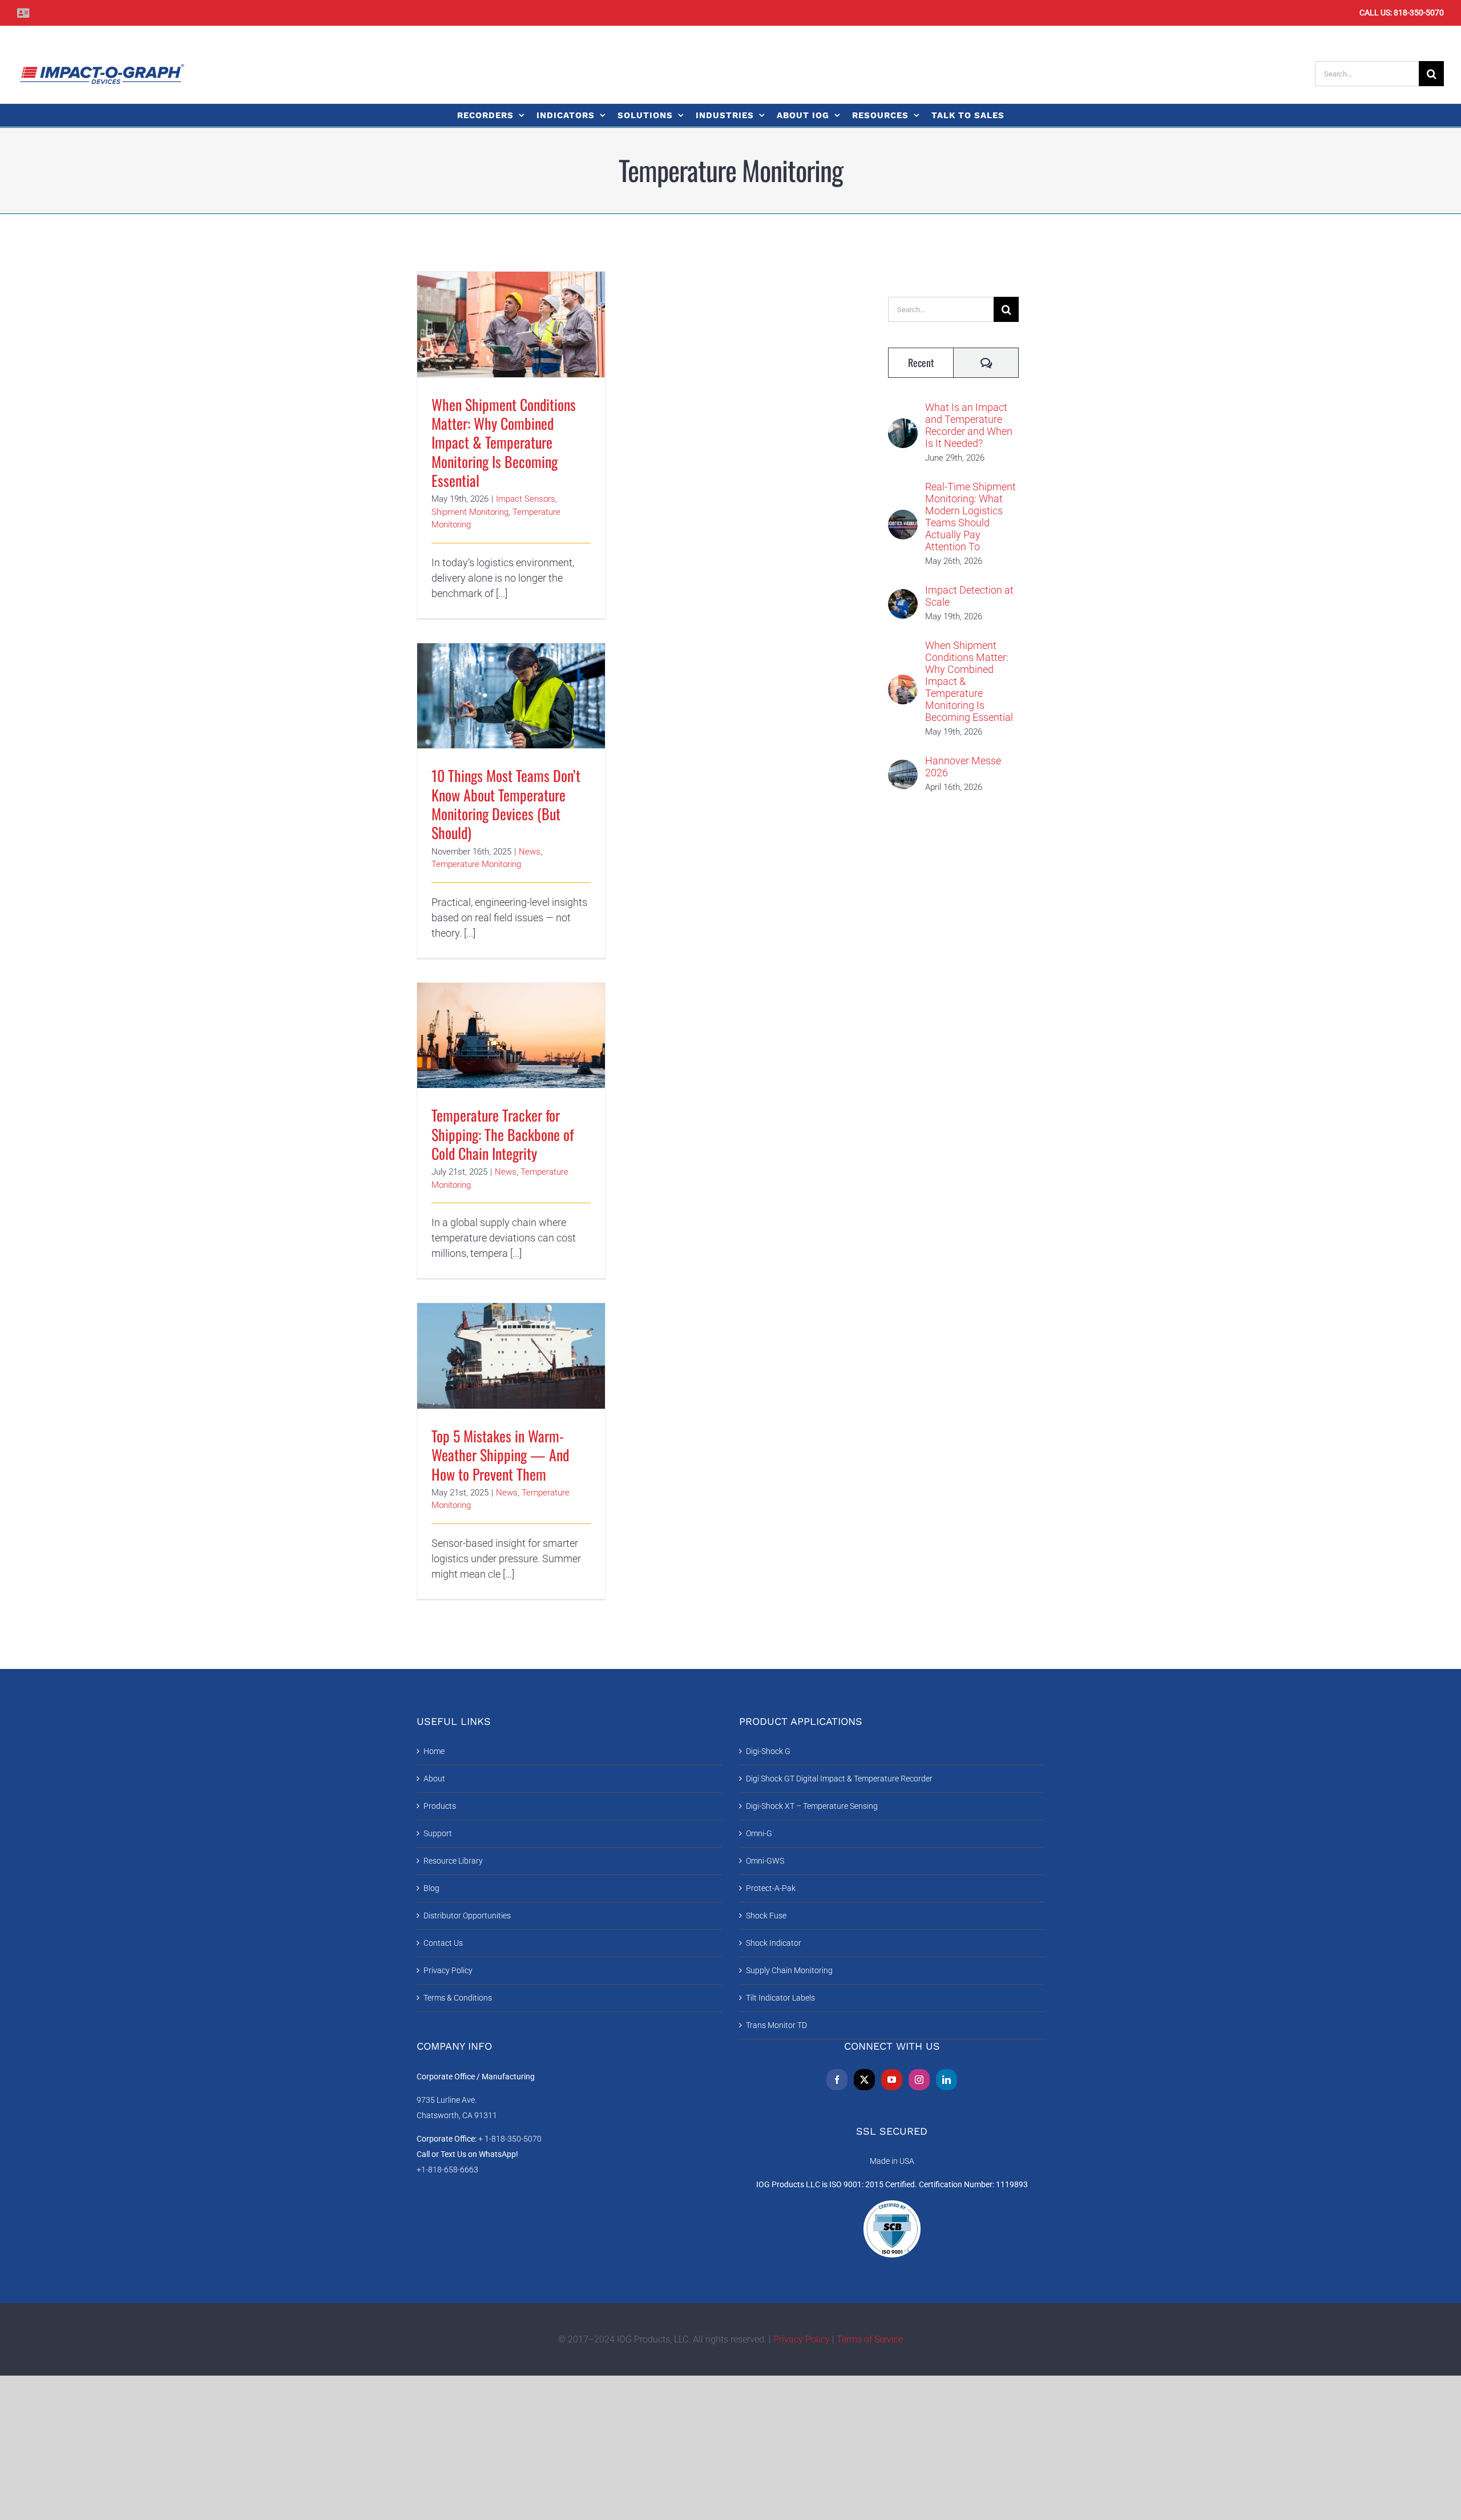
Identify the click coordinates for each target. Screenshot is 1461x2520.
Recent (921, 362)
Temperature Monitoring (476, 864)
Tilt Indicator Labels (780, 1998)
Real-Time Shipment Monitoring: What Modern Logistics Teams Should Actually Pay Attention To (970, 517)
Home (434, 1751)
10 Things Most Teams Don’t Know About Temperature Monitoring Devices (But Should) (511, 673)
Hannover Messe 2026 (963, 767)
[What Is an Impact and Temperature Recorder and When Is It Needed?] (903, 426)
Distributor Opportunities (467, 1916)
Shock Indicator (774, 1943)
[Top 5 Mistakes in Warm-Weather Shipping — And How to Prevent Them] (511, 1356)
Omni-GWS (765, 1861)
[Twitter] (864, 2080)
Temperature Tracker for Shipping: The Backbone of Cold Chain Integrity (511, 1019)
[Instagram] (919, 2080)
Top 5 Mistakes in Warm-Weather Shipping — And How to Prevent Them (511, 1339)
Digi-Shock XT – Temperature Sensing (812, 1806)
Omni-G (759, 1833)
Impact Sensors (526, 499)
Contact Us (443, 1943)
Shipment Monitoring (470, 512)
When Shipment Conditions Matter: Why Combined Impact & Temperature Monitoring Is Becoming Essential (511, 302)
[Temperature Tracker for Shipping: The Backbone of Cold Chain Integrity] (511, 1036)
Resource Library (453, 1861)
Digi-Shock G (768, 1751)
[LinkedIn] (947, 2080)
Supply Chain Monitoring (789, 1970)
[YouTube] (892, 2080)
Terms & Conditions (458, 1998)
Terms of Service (870, 2339)
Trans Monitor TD (776, 2025)
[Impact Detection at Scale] (903, 597)
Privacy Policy (448, 1970)
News (530, 852)
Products (440, 1806)
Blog (431, 1888)
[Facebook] (837, 2080)
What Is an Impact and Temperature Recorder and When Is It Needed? (969, 425)
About (434, 1779)
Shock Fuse (766, 1916)
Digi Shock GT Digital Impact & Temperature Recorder (839, 1779)
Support (438, 1833)
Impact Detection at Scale (969, 596)
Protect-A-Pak (771, 1888)
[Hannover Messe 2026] (903, 767)
